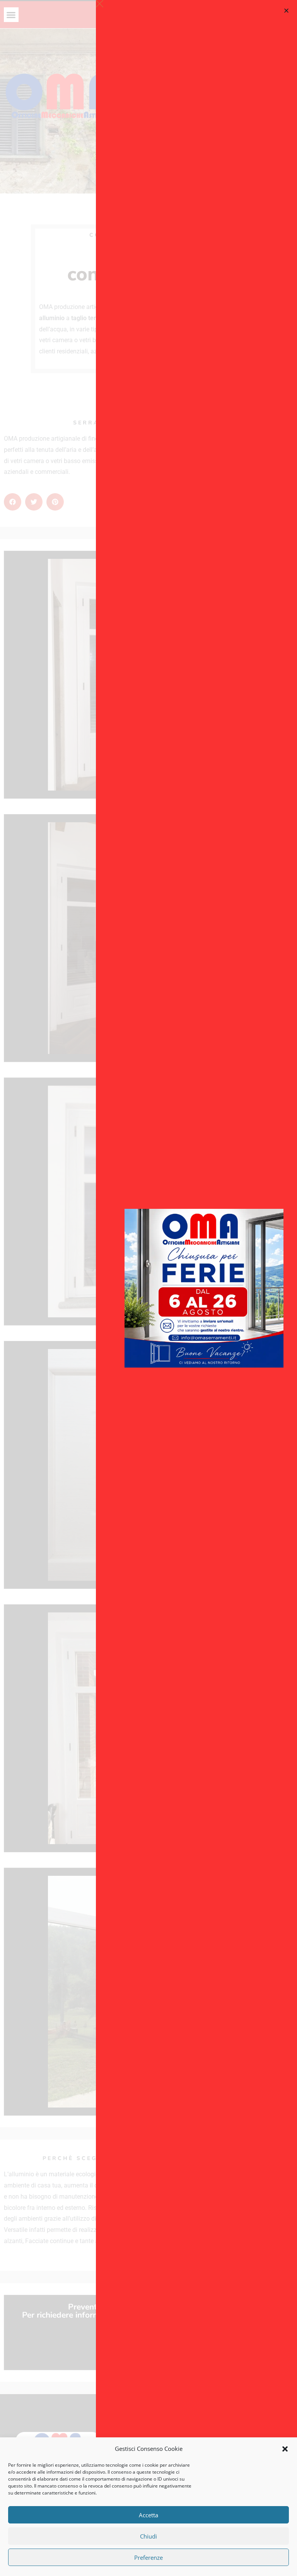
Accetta (148, 2515)
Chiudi (148, 2536)
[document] (148, 1288)
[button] (285, 2449)
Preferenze (148, 2557)
